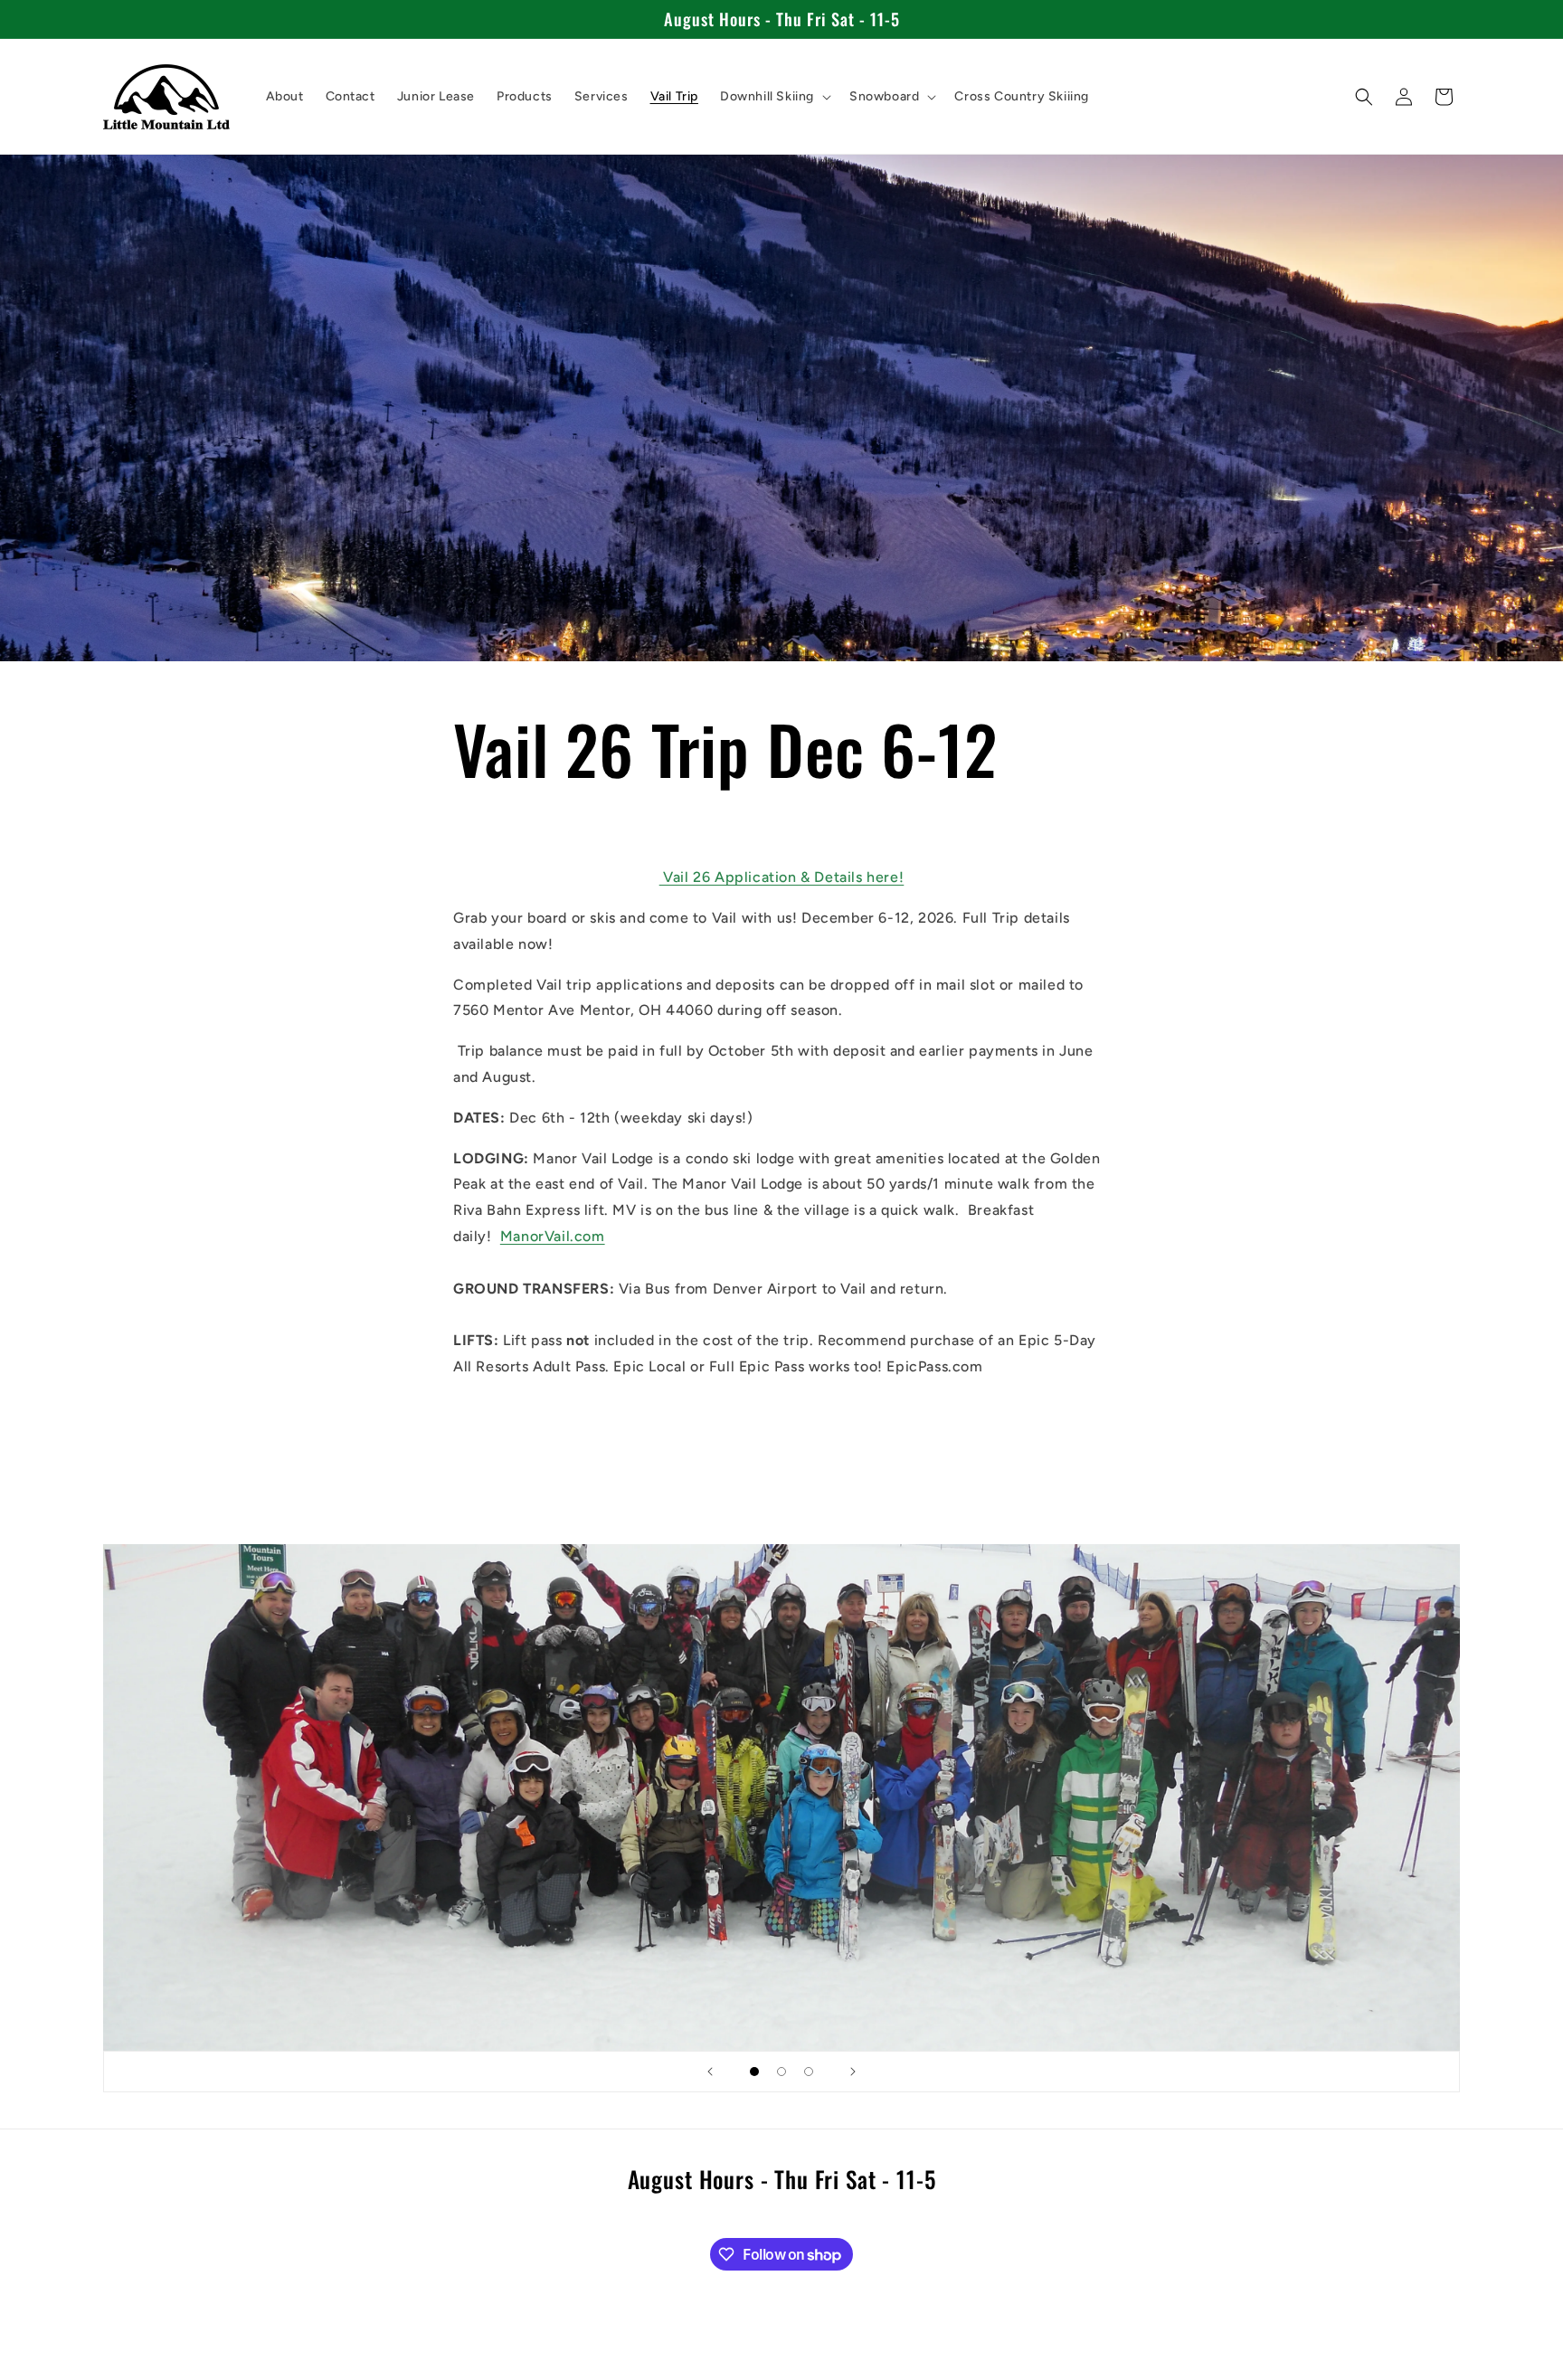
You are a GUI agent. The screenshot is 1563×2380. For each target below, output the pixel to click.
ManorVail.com (553, 1236)
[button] (774, 97)
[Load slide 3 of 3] (809, 2072)
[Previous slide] (710, 2072)
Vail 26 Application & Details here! (782, 877)
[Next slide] (853, 2072)
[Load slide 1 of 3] (754, 2072)
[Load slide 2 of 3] (781, 2072)
